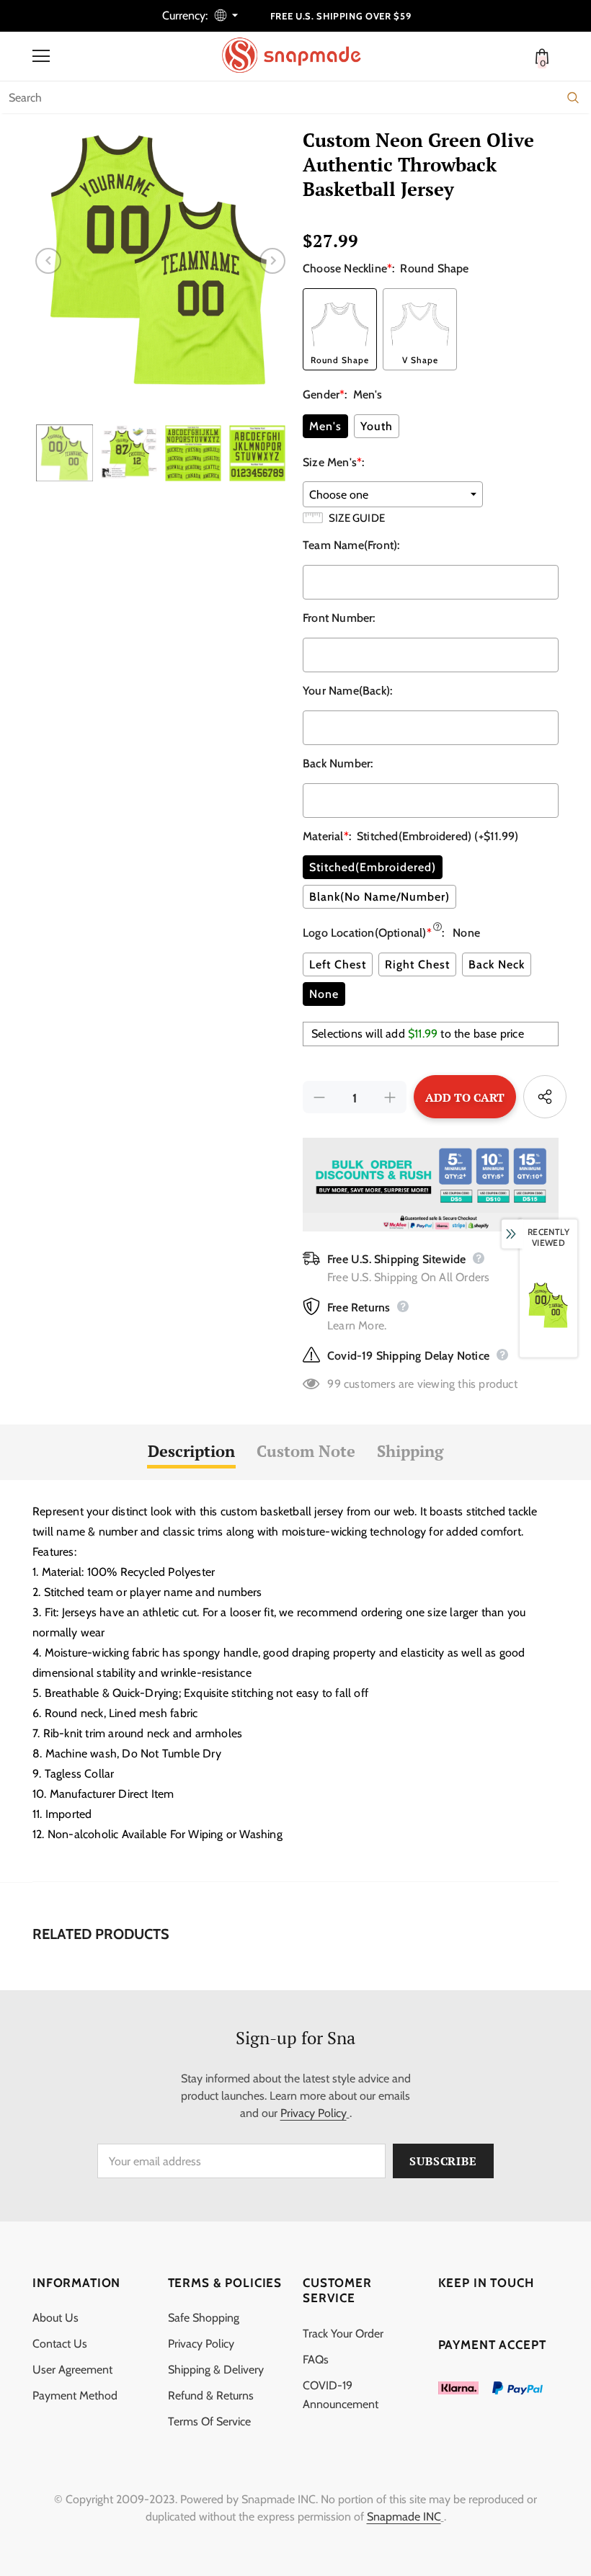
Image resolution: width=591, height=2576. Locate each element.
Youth (377, 426)
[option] (160, 260)
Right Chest (417, 964)
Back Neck (497, 964)
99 (334, 1384)
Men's (325, 426)
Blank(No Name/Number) (379, 897)
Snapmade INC (404, 2517)
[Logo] (299, 55)
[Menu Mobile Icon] (41, 56)
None (324, 994)
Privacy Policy (314, 2113)
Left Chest (338, 964)
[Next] (272, 261)
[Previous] (48, 261)
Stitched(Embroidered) (373, 867)
